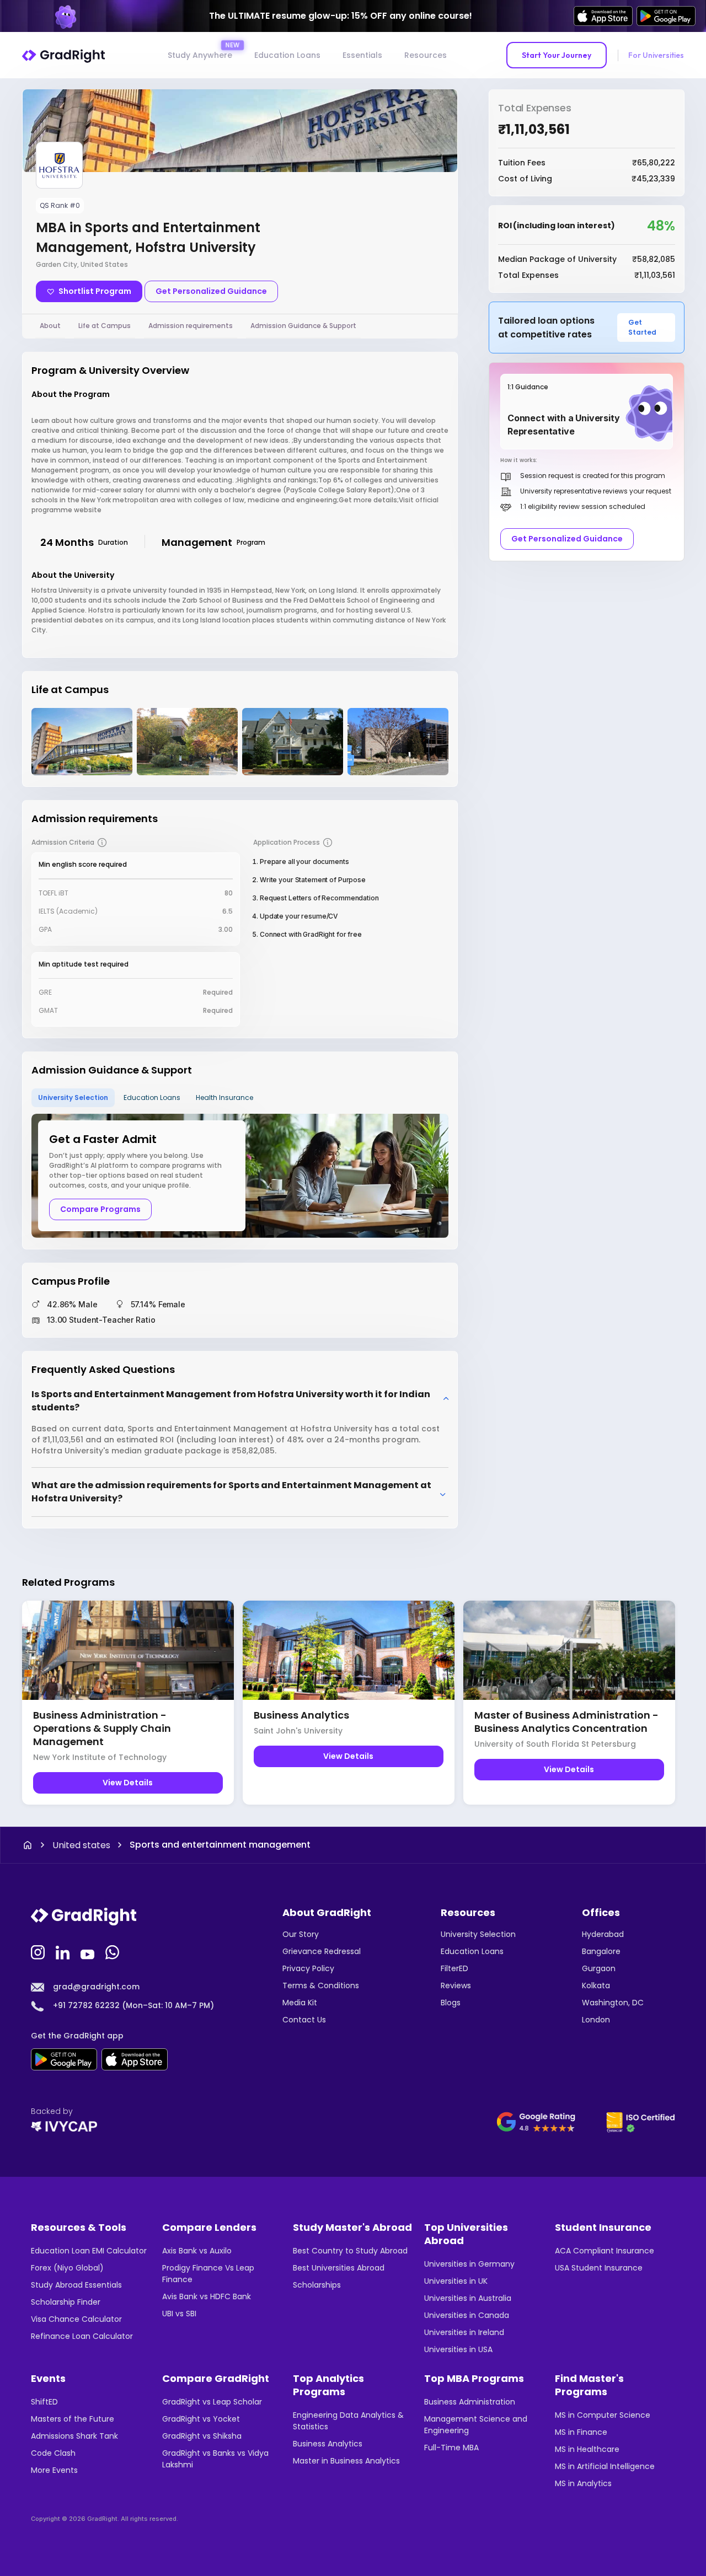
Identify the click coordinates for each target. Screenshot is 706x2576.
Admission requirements (191, 326)
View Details (128, 1783)
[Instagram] (39, 1951)
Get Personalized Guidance (211, 291)
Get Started (642, 327)
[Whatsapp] (114, 1951)
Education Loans (287, 55)
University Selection (73, 1098)
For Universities (656, 55)
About (50, 326)
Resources (426, 55)
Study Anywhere (200, 55)
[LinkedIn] (64, 1951)
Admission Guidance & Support (303, 326)
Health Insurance (224, 1098)
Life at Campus (105, 326)
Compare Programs (100, 1209)
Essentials (362, 55)
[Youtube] (89, 1951)
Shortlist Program (95, 291)
